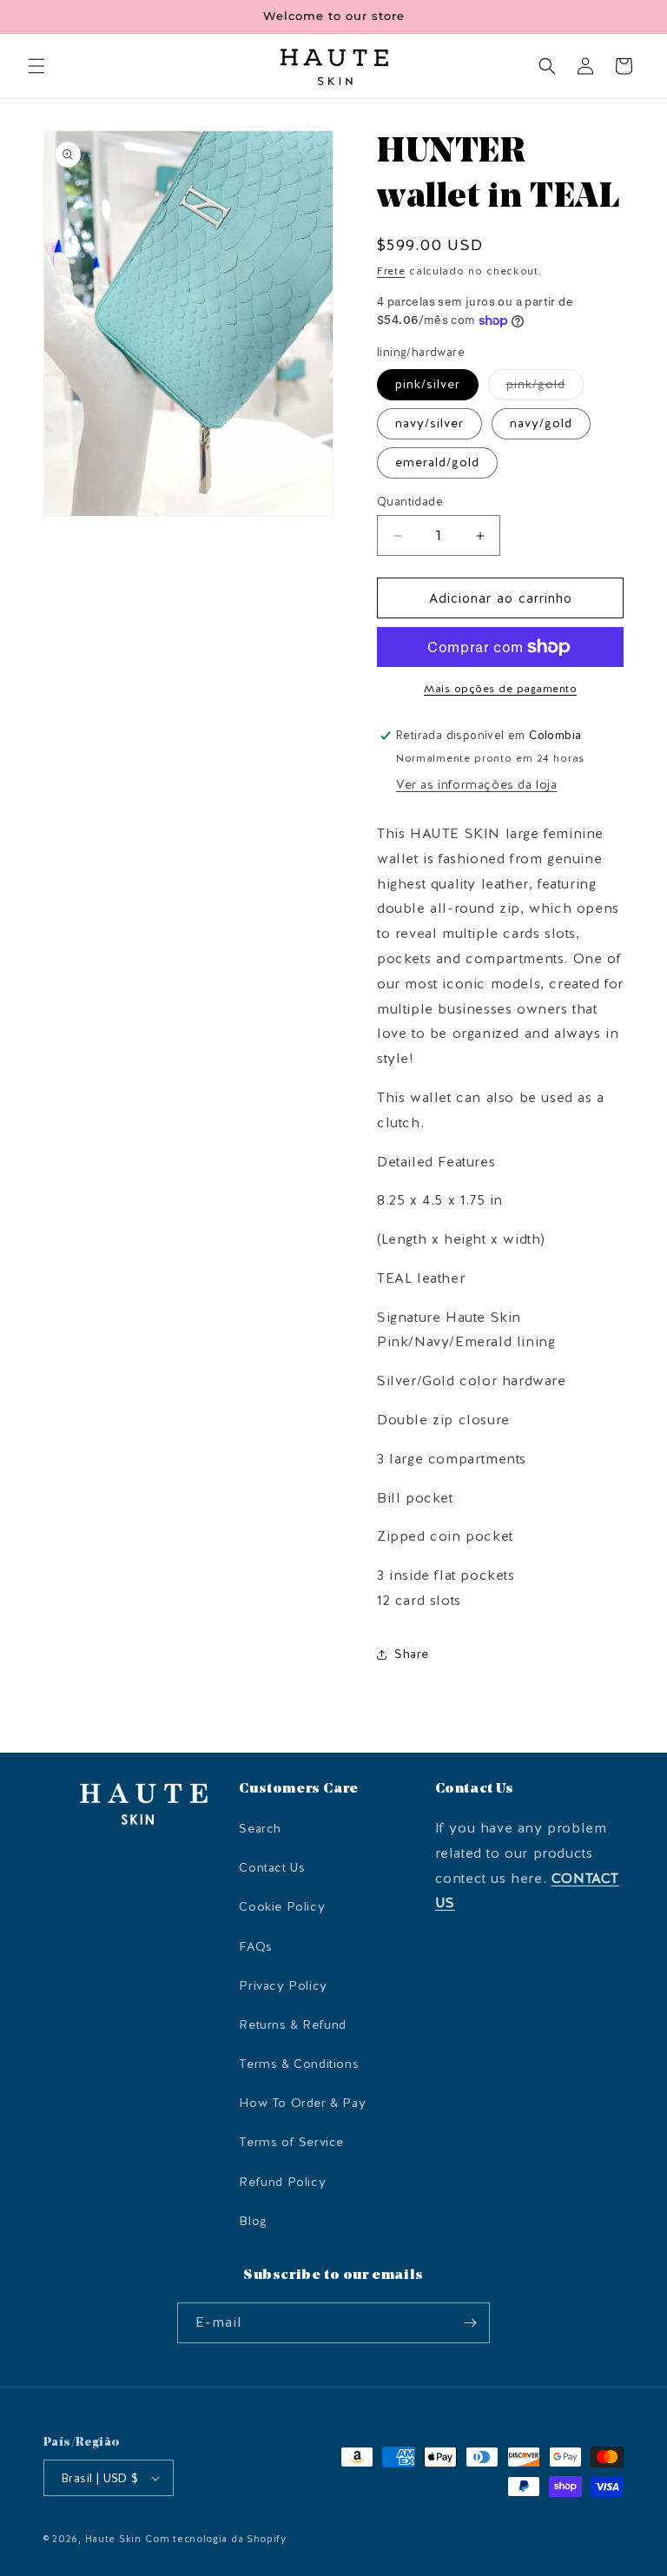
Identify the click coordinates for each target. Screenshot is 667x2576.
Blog (253, 2221)
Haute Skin (113, 2539)
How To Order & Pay (302, 2103)
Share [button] (412, 1654)
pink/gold (545, 388)
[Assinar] (470, 2323)
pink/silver (428, 384)
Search (260, 1829)
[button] (36, 66)
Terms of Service (291, 2142)
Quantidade (410, 502)
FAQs (255, 1947)
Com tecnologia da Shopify (216, 2539)
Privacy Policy (283, 1986)
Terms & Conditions (299, 2064)
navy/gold (541, 423)
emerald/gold (437, 462)
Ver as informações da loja (477, 785)
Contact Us (272, 1868)
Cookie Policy (282, 1907)
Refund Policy (282, 2182)
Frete (391, 271)
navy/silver (429, 423)
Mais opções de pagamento (500, 689)
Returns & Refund (293, 2025)
